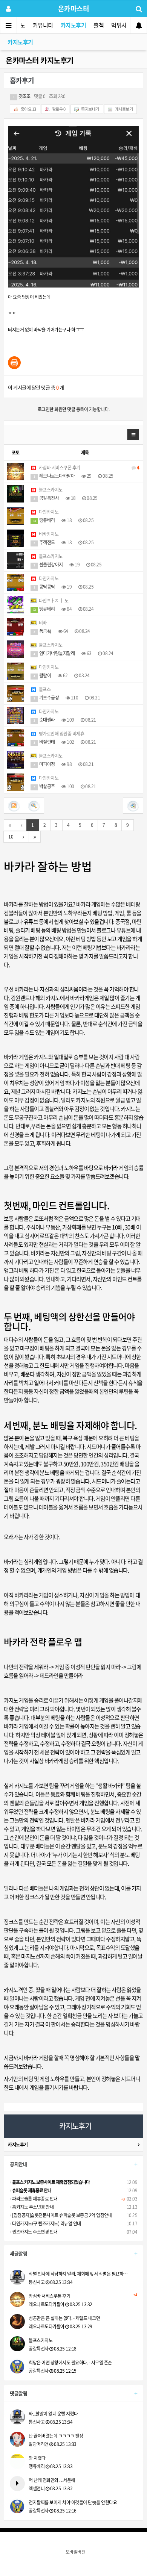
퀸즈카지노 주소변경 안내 (34, 2232)
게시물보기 (123, 109)
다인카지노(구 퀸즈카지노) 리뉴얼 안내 (46, 2223)
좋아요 (28, 109)
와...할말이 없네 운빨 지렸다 (53, 2414)
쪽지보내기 (90, 109)
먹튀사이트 (124, 25)
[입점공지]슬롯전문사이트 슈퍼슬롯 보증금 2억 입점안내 (62, 2215)
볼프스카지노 (50, 490)
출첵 (99, 25)
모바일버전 (76, 2552)
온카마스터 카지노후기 (40, 60)
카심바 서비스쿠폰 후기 (88, 468)
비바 (42, 623)
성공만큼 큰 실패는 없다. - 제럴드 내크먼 (64, 2318)
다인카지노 (48, 512)
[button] (133, 434)
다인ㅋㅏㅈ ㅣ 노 (53, 601)
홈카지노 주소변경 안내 (32, 2207)
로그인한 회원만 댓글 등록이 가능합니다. (74, 409)
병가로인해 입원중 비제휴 (61, 734)
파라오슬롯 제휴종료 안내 (34, 2199)
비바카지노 (48, 534)
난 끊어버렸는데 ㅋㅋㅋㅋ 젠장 (56, 2436)
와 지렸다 (37, 2458)
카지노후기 (73, 25)
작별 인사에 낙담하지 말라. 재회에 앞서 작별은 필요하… (78, 2274)
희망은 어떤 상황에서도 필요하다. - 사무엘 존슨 (70, 2363)
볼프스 (44, 689)
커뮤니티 (43, 25)
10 (11, 837)
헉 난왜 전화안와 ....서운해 (52, 2480)
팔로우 (58, 109)
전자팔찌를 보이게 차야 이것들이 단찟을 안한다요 (73, 2502)
